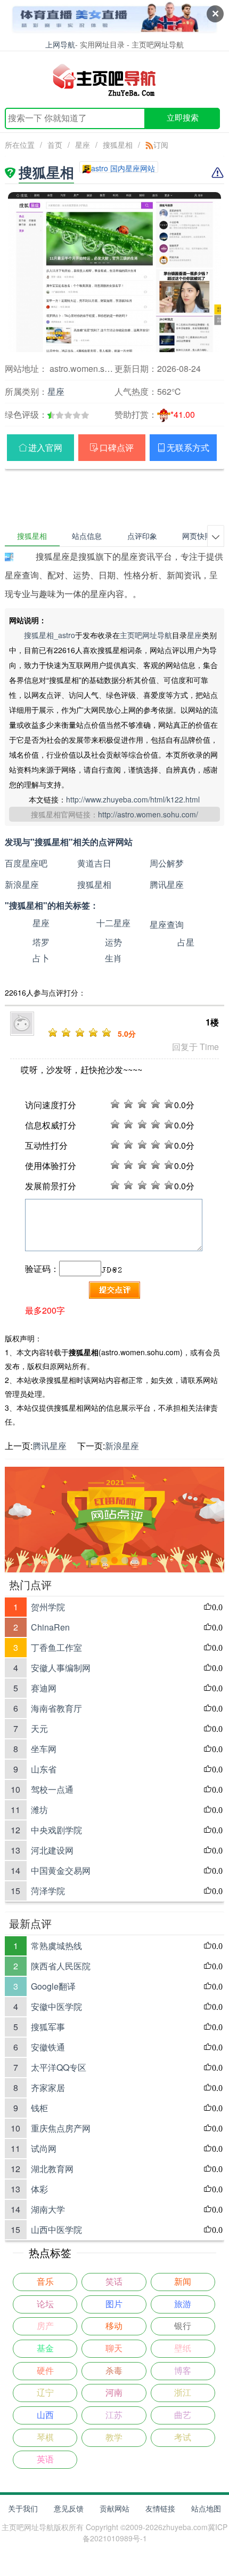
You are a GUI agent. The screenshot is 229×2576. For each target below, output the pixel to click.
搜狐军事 (48, 2027)
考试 (183, 2438)
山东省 (44, 1769)
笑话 (114, 2282)
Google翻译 (53, 1986)
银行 (183, 2326)
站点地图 (206, 2508)
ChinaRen (50, 1627)
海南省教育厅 (56, 1708)
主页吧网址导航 (146, 635)
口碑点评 (117, 447)
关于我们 (23, 2508)
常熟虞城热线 (56, 1946)
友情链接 (160, 2508)
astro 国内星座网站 (123, 168)
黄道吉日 (94, 863)
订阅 (161, 145)
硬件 (45, 2371)
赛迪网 (44, 1688)
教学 (114, 2438)
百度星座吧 (26, 863)
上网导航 (60, 44)
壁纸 (183, 2348)
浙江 (183, 2393)
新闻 (183, 2282)
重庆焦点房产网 (61, 2128)
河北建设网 (52, 1850)
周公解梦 (167, 863)
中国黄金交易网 (61, 1870)
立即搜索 (183, 118)
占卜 (41, 958)
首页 (55, 145)
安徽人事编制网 (61, 1668)
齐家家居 (48, 2088)
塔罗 (41, 942)
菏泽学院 (48, 1891)
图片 (114, 2304)
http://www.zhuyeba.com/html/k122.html (133, 799)
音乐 (45, 2282)
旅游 (183, 2304)
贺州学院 (48, 1607)
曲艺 (183, 2415)
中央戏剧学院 (56, 1830)
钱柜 (39, 2108)
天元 (39, 1728)
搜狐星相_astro (50, 635)
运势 (113, 942)
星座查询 (167, 924)
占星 (186, 942)
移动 (114, 2326)
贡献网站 (114, 2508)
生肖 (113, 958)
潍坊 (39, 1810)
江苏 (114, 2415)
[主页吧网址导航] (115, 79)
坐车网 (44, 1749)
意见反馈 (69, 2508)
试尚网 (44, 2148)
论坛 (45, 2304)
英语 (45, 2459)
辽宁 (45, 2393)
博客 (183, 2371)
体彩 (39, 2189)
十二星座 (113, 923)
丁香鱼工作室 (56, 1647)
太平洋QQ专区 (59, 2067)
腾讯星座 (167, 884)
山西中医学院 (56, 2229)
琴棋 (45, 2438)
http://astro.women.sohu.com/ (148, 814)
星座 (83, 145)
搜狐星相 (118, 145)
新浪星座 (22, 884)
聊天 (114, 2348)
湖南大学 (48, 2209)
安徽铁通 (48, 2047)
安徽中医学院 (56, 2006)
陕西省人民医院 (61, 1966)
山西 (45, 2415)
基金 (45, 2348)
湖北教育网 (52, 2169)
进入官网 (45, 447)
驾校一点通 (52, 1789)
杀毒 (114, 2371)
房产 (45, 2326)
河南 (114, 2393)
